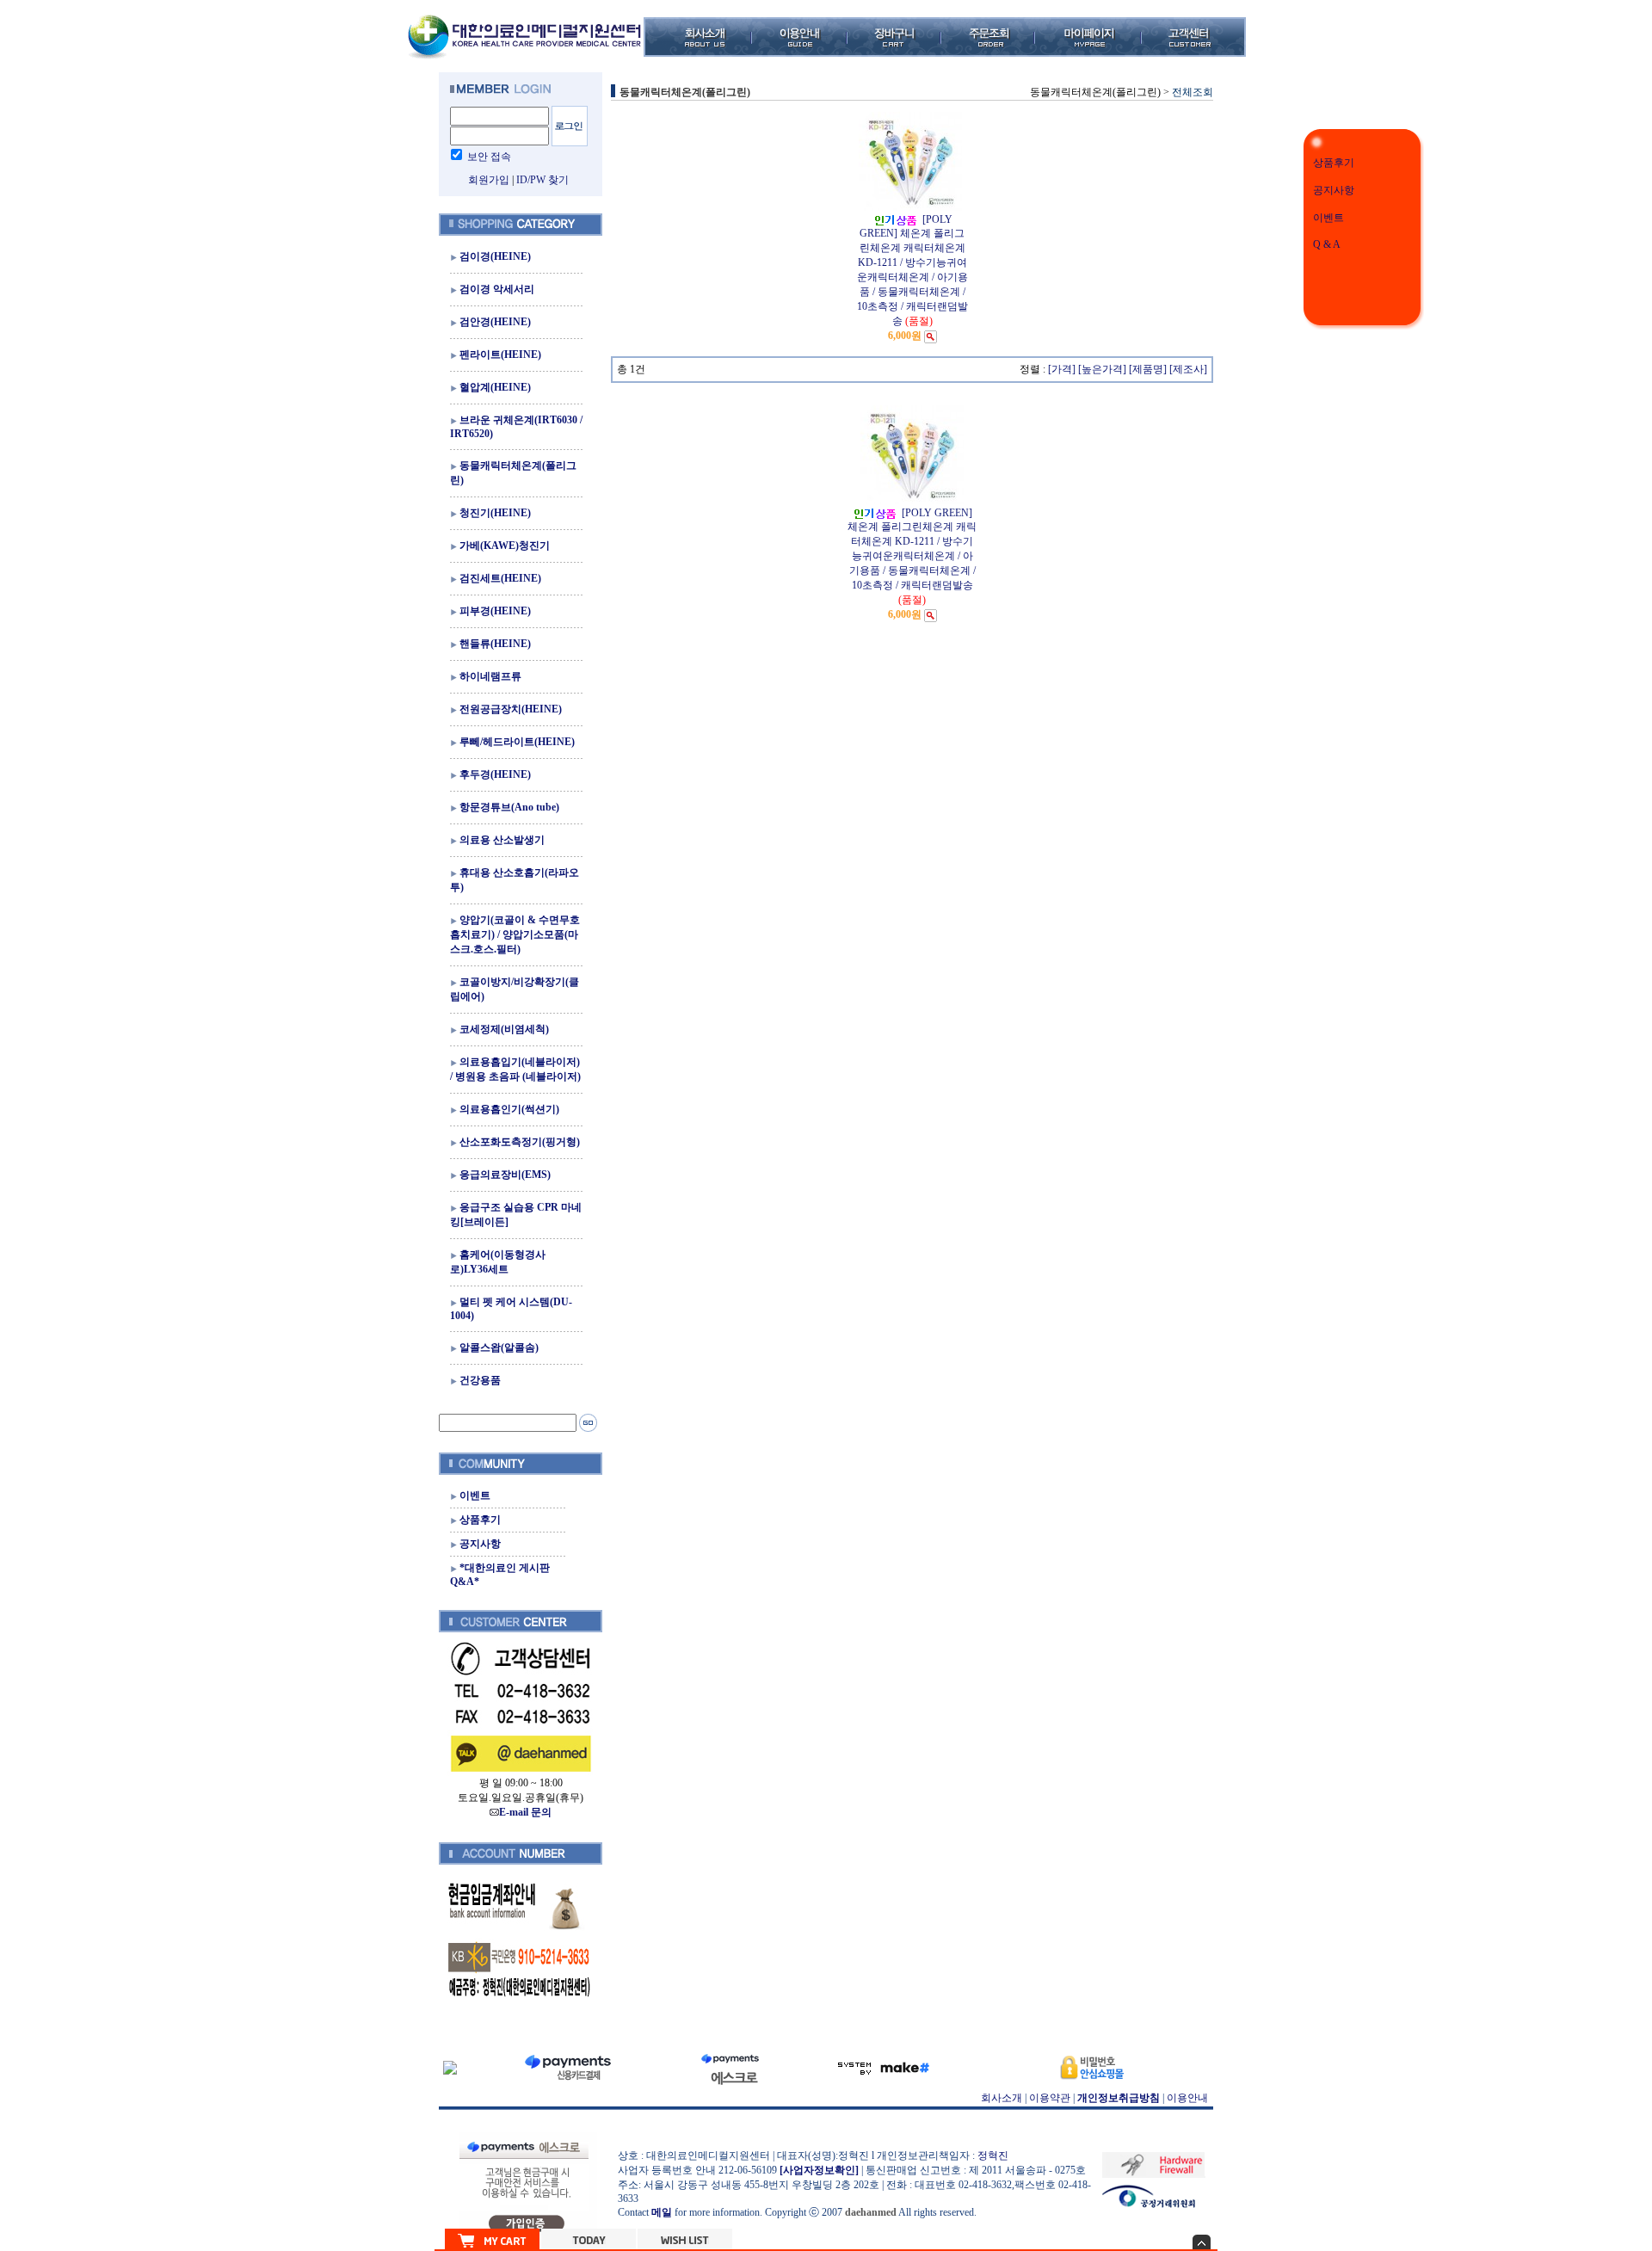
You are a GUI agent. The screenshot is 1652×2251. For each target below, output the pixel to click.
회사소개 (1002, 2098)
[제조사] (1188, 369)
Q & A (1327, 244)
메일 (662, 2212)
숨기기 (1202, 2242)
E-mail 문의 (525, 1812)
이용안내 (1187, 2098)
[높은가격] (1102, 369)
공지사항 (1334, 190)
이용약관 (1050, 2098)
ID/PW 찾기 (542, 180)
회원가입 (489, 180)
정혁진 (993, 2155)
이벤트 (1328, 218)
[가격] (1062, 369)
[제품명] (1148, 369)
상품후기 (1334, 163)
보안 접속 (489, 157)
